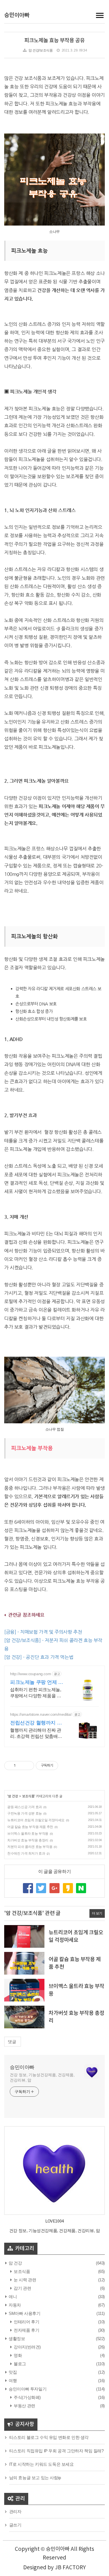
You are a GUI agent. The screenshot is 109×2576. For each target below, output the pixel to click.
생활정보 (16, 2339)
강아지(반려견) (27, 2347)
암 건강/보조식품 (41, 50)
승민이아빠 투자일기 (27, 2389)
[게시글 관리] (28, 1766)
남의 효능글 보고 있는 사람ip (35, 2478)
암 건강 (13, 1796)
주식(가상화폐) (27, 2397)
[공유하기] (21, 1766)
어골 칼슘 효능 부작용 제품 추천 (30, 1827)
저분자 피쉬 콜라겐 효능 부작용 (30, 1847)
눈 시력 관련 (24, 2280)
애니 (12, 2297)
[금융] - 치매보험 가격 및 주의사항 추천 (43, 1632)
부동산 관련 (24, 2406)
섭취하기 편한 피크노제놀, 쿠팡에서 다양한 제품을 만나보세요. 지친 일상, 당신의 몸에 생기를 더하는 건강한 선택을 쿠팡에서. (38, 1693)
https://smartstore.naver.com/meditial (41, 1714)
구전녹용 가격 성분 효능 (25, 1813)
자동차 (14, 2305)
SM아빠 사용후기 (24, 2313)
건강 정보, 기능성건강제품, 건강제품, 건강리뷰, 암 (42, 2077)
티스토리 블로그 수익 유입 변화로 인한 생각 (49, 2437)
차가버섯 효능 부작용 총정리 (28, 1840)
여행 (12, 2381)
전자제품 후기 (26, 2330)
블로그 (19, 2364)
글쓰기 (15, 2525)
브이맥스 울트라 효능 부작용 (28, 1834)
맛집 (12, 2372)
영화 (17, 2355)
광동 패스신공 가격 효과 (25, 1807)
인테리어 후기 (26, 2322)
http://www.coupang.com (30, 1674)
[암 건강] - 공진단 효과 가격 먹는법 (39, 1657)
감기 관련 (22, 2288)
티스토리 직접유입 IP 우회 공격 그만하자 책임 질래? (56, 2451)
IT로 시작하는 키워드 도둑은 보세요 (42, 2464)
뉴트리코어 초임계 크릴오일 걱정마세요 (36, 1820)
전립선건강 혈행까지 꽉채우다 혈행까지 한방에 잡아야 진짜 (36, 1723)
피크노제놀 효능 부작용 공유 (54, 41)
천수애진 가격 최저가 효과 (26, 1853)
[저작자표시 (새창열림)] (61, 1766)
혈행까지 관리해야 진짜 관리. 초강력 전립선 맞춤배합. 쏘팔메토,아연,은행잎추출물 (37, 1734)
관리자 (15, 2511)
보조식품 (28, 1796)
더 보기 (97, 1913)
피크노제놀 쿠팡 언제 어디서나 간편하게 (37, 1682)
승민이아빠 (17, 15)
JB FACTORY (70, 2568)
